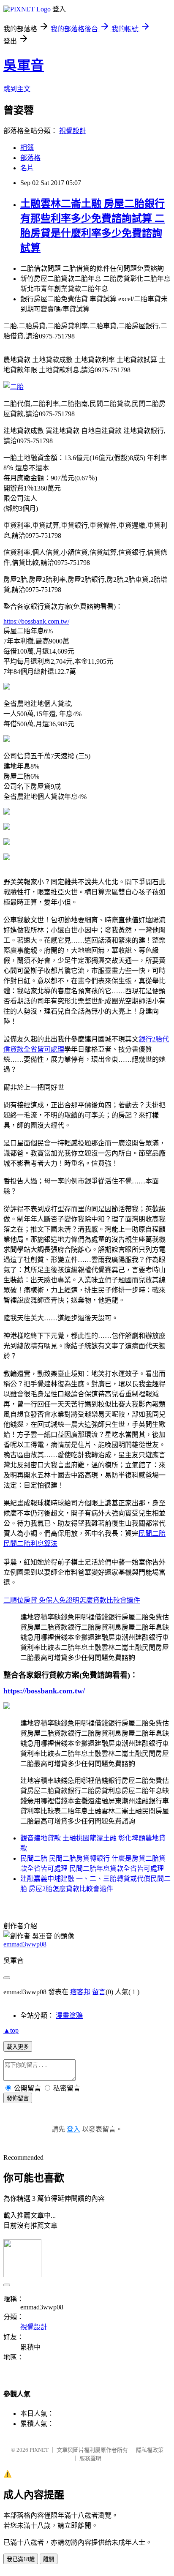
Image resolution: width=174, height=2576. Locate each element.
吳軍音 (24, 65)
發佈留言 (18, 2098)
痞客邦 (80, 1992)
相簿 (27, 148)
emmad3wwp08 (25, 1944)
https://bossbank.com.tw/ (36, 621)
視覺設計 (73, 131)
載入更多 (18, 2047)
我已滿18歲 (21, 2559)
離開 (49, 2559)
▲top (11, 2030)
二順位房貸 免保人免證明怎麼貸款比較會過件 (72, 1600)
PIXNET (39, 2450)
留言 (99, 1992)
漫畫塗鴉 (69, 2016)
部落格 (30, 158)
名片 (27, 168)
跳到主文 (17, 89)
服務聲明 (90, 2458)
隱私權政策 (150, 2450)
